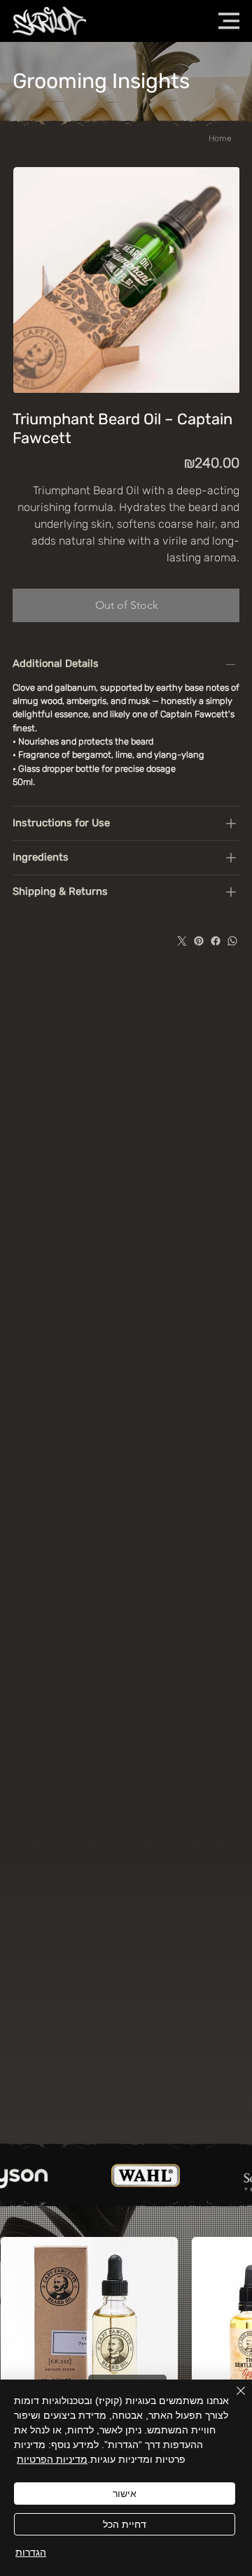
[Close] (232, 2399)
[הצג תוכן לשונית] (231, 823)
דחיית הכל (125, 2524)
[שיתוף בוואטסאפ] (232, 941)
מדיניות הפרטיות (52, 2459)
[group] (126, 2365)
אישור (125, 2494)
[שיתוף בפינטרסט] (199, 941)
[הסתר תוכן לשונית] (231, 664)
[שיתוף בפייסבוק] (216, 941)
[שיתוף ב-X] (182, 941)
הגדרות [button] (31, 2552)
